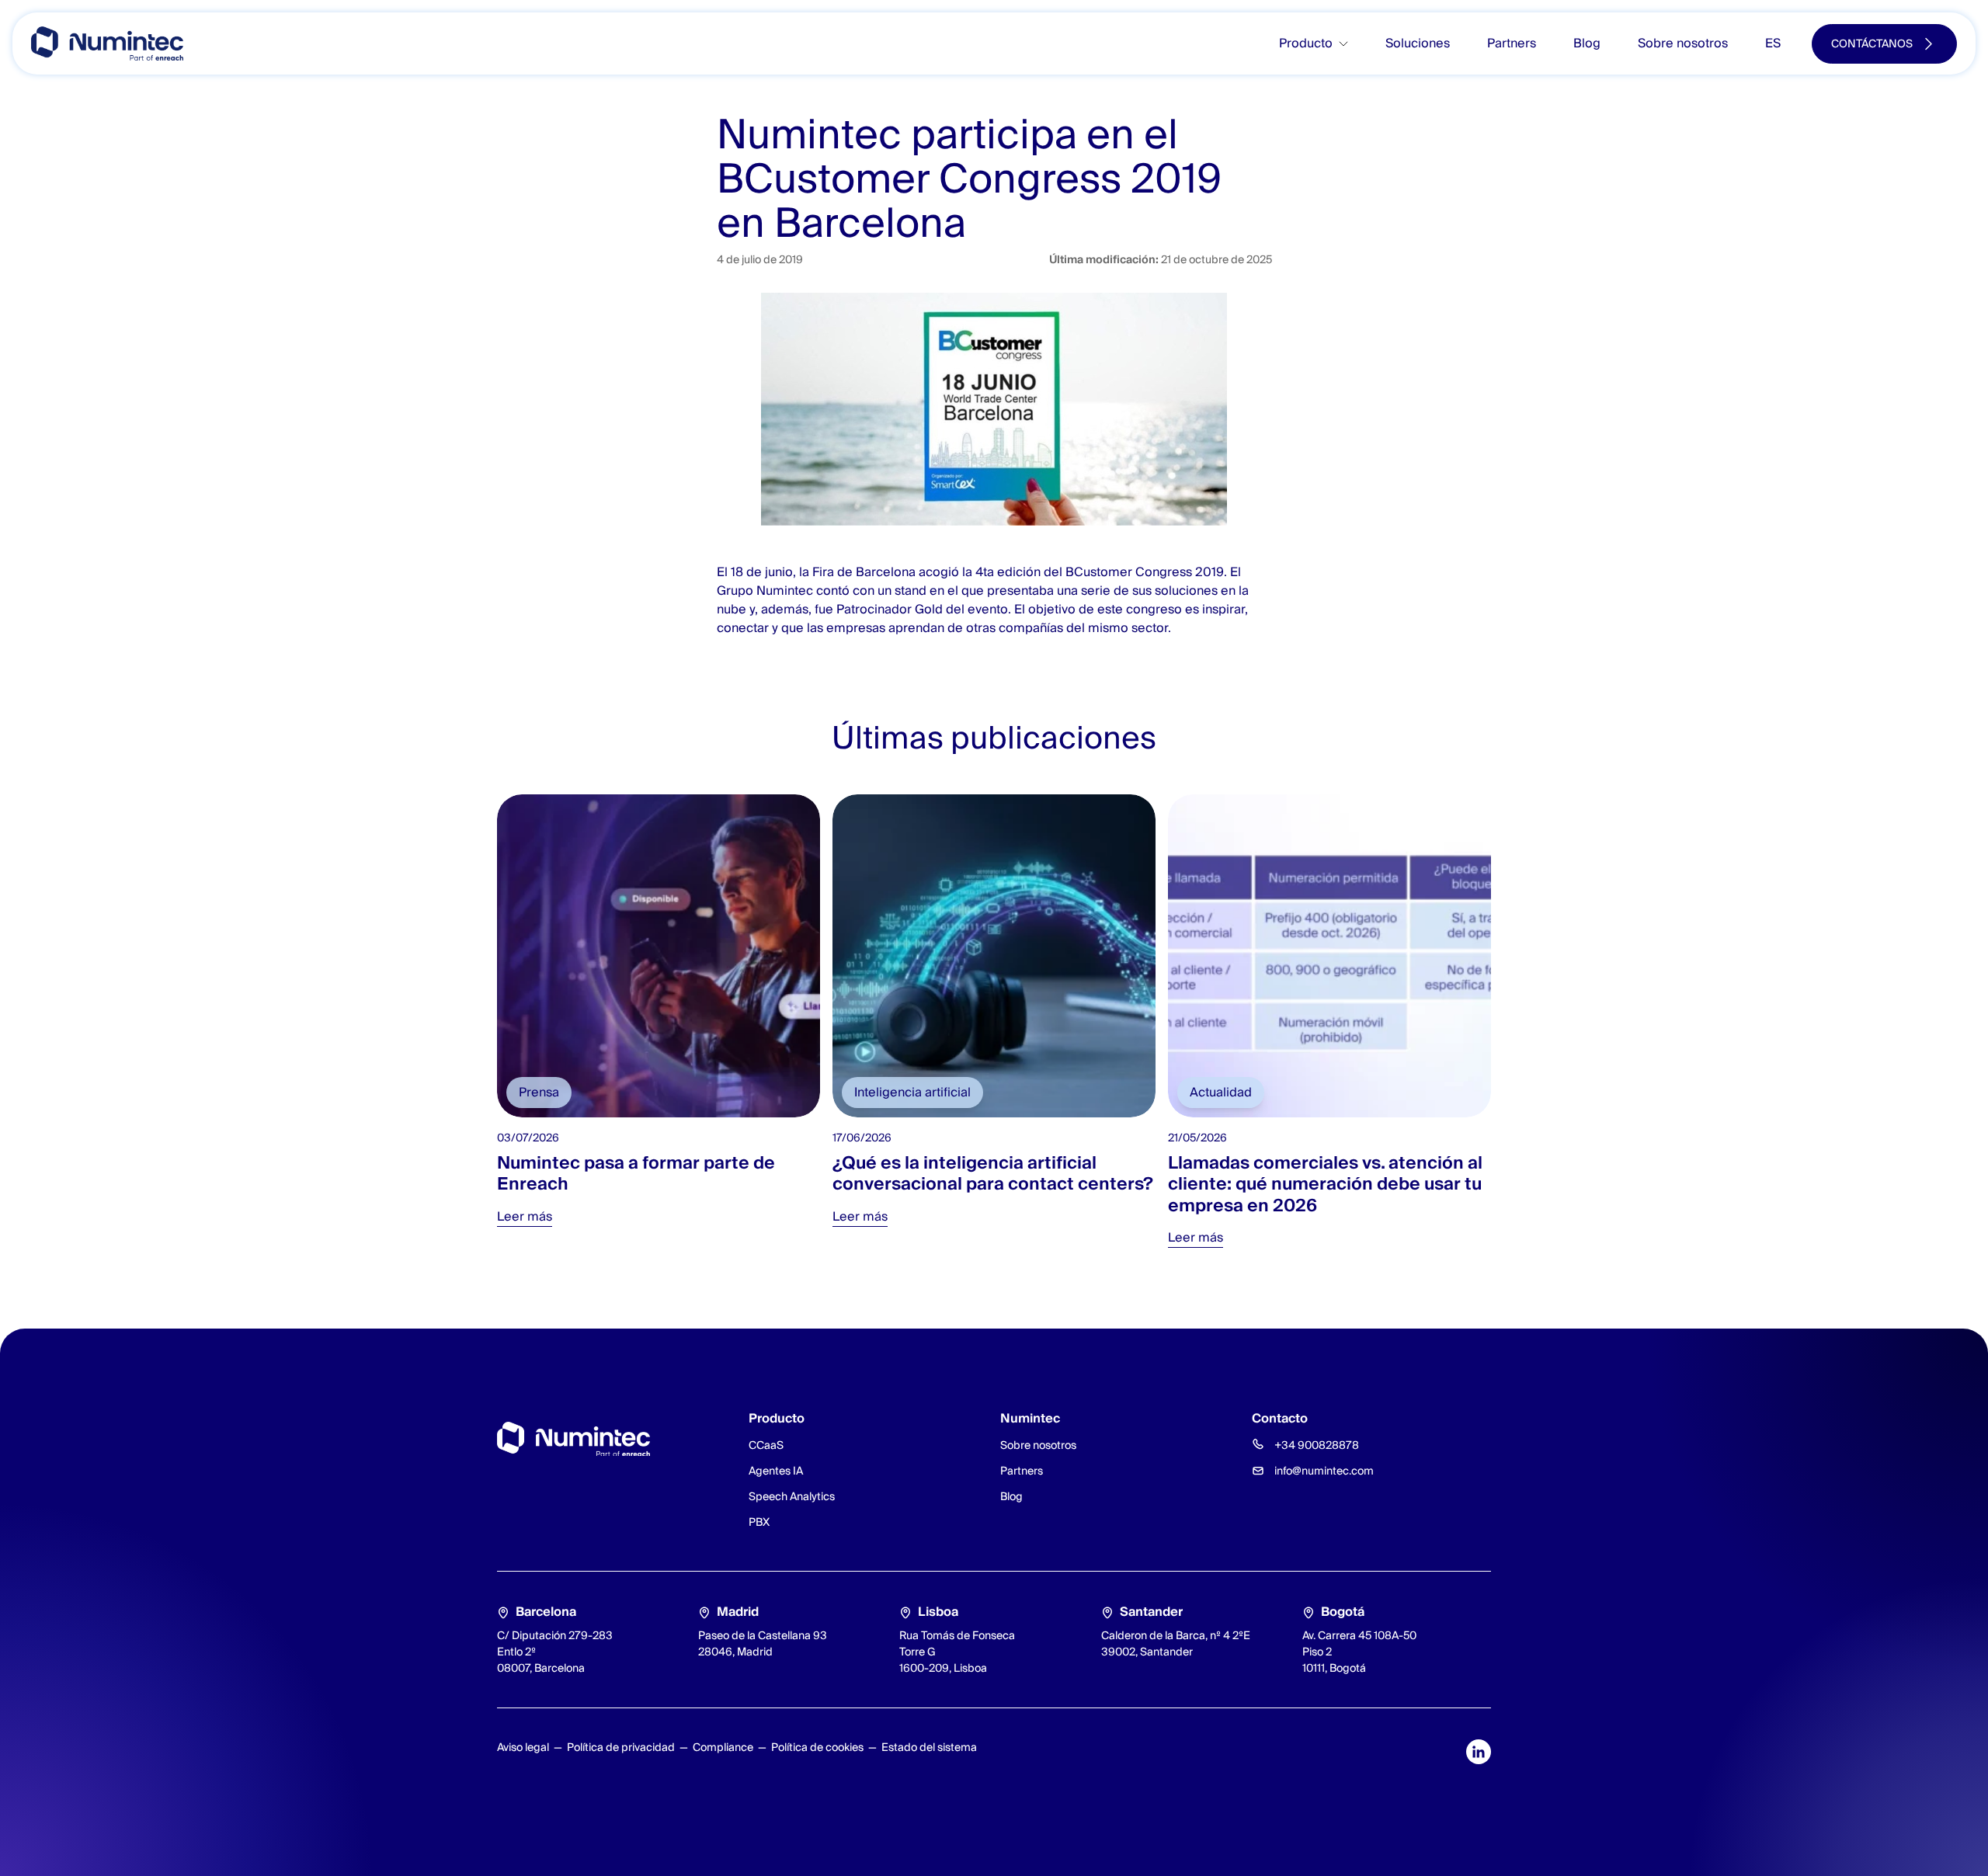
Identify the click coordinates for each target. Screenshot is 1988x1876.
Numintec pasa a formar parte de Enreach (636, 1173)
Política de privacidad (621, 1747)
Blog (1587, 43)
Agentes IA (776, 1471)
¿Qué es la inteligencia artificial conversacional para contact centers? (993, 1173)
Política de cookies (817, 1747)
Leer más (525, 1216)
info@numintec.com (1324, 1471)
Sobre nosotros (1683, 43)
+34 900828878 (1317, 1445)
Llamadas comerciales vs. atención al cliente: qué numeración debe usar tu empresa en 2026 (1325, 1184)
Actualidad (1221, 1092)
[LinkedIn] (1479, 1752)
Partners (1512, 43)
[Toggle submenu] (1350, 44)
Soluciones (1418, 43)
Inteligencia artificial (912, 1092)
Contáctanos (1872, 43)
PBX (759, 1522)
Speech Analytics (792, 1496)
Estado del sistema (929, 1747)
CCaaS (766, 1445)
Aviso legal (523, 1747)
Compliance (723, 1747)
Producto (1306, 43)
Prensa (539, 1092)
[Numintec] (107, 43)
